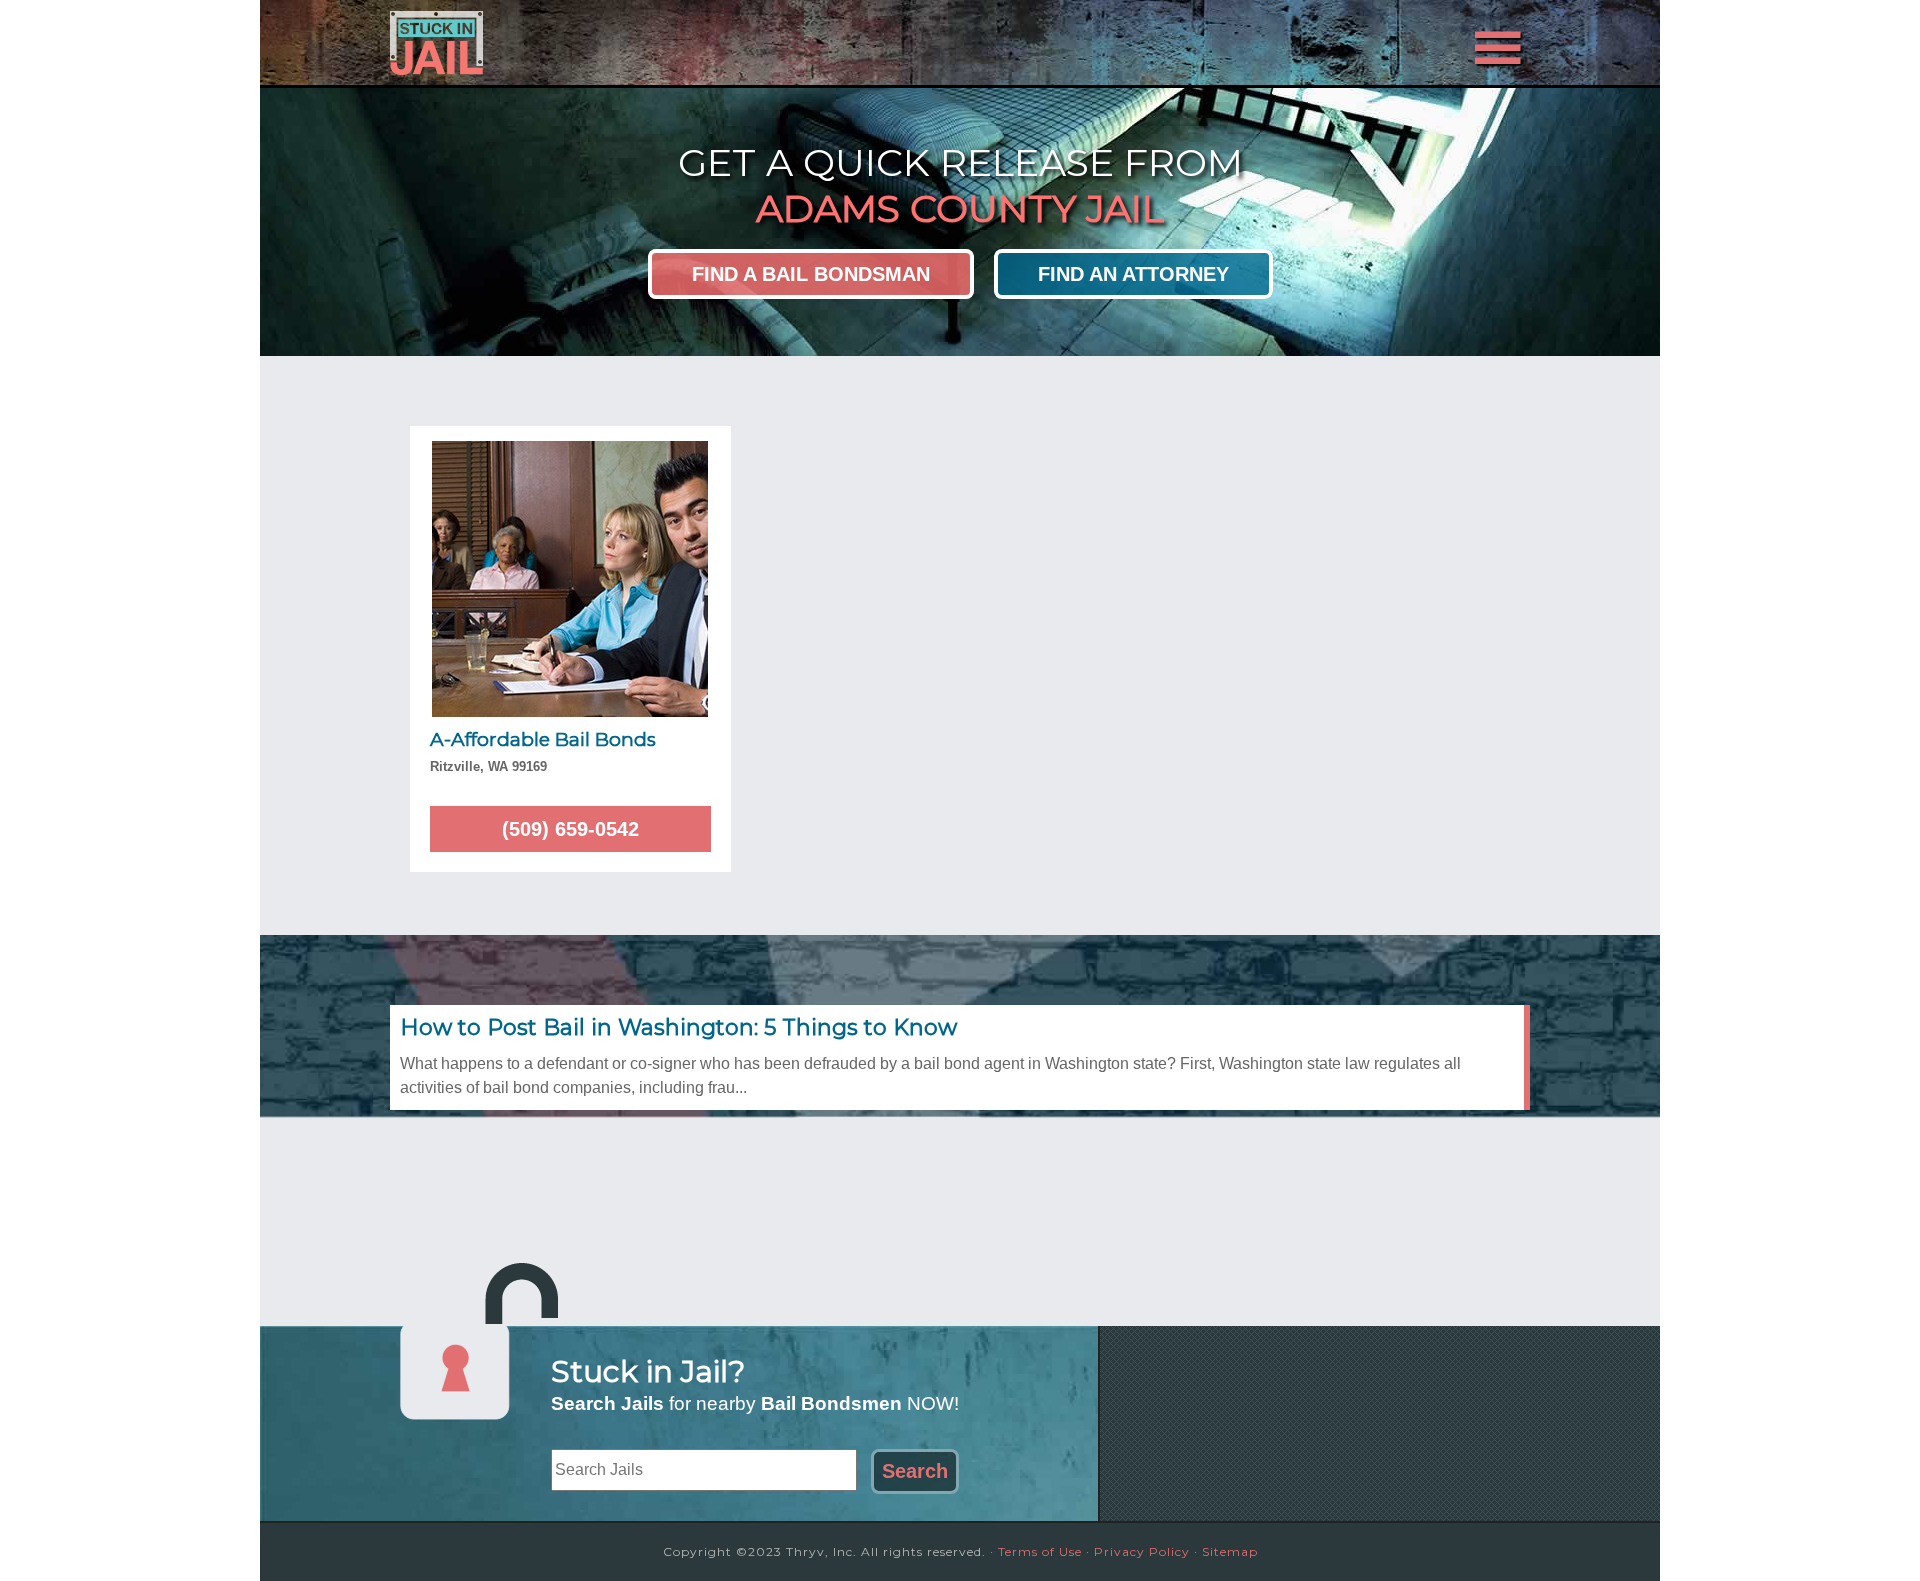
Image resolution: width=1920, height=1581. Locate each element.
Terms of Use (1040, 1551)
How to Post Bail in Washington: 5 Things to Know (678, 1027)
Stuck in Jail (570, 43)
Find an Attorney (1133, 274)
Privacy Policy (1142, 1551)
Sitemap (1230, 1551)
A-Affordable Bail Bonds (543, 739)
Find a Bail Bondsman (811, 274)
